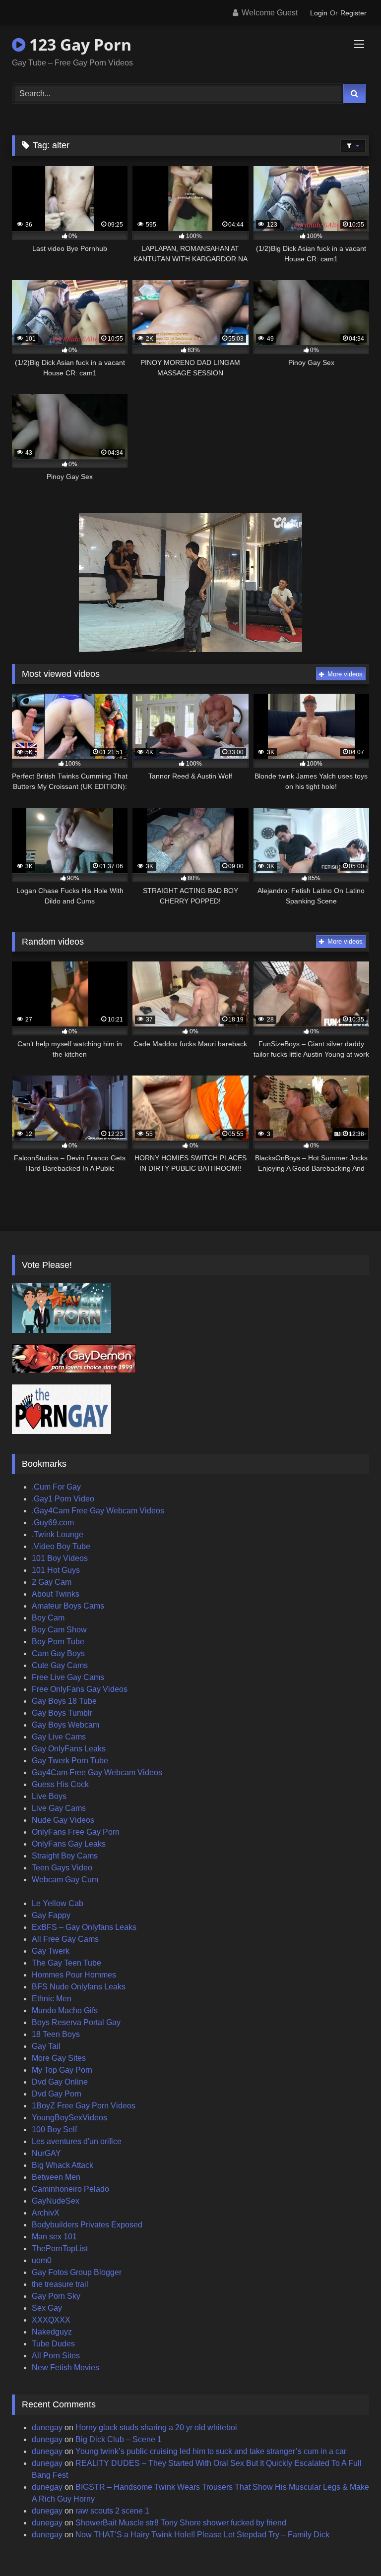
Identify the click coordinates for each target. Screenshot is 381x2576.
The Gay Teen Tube (66, 1963)
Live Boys (49, 1796)
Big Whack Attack (63, 2165)
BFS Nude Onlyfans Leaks (79, 1987)
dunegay (47, 2427)
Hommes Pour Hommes (74, 1975)
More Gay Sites (59, 2058)
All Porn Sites (56, 2356)
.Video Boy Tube (61, 1546)
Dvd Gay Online (60, 2082)
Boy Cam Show (59, 1630)
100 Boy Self (54, 2129)
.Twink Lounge (58, 1534)
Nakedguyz (52, 2332)
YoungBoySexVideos (69, 2118)
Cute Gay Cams (60, 1665)
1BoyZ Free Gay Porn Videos (84, 2106)
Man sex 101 (54, 2237)
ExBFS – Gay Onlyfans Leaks (84, 1927)
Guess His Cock (60, 1784)
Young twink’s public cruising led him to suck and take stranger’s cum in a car (211, 2451)
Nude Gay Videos (63, 1820)
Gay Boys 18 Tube (64, 1701)
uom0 (42, 2260)
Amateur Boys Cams (68, 1606)
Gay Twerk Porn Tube (70, 1761)
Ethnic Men (52, 1999)
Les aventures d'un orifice (77, 2141)
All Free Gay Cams (65, 1939)
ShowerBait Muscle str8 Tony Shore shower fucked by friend (181, 2523)
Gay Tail (46, 2046)
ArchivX (46, 2213)
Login (319, 13)
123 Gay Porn (78, 44)
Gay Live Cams (59, 1737)
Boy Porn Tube (58, 1642)
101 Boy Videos (60, 1558)
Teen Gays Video (62, 1868)
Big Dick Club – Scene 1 (119, 2439)
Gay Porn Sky (56, 2296)
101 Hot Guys (56, 1570)
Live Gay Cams (59, 1808)
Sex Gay (47, 2308)
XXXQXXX (51, 2320)
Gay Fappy (51, 1915)
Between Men (56, 2177)
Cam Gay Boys (58, 1653)
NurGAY (46, 2153)
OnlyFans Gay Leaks (69, 1844)
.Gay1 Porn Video (63, 1499)
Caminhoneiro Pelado (70, 2189)
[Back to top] (350, 2546)
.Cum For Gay (56, 1487)
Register (353, 13)
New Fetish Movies (65, 2367)
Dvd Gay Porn (57, 2094)
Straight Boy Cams (65, 1856)
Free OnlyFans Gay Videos (80, 1689)
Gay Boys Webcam (65, 1725)
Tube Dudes (53, 2344)
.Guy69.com (53, 1523)
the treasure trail (60, 2284)
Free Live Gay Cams (68, 1677)
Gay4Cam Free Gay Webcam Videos (97, 1772)
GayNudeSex (56, 2201)
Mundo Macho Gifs (65, 2010)
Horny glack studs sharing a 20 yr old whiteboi (156, 2427)
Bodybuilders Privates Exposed (87, 2225)
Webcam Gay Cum (65, 1880)
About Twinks (56, 1594)
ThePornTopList (60, 2248)
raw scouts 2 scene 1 (112, 2511)
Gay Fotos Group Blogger (77, 2272)
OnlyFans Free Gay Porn (76, 1832)
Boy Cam (48, 1618)
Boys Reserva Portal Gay (76, 2022)
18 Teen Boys (56, 2034)
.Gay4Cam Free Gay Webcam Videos (98, 1511)
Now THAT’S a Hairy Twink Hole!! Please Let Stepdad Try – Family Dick (202, 2535)
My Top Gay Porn (62, 2070)
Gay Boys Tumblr (62, 1713)
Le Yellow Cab (58, 1903)
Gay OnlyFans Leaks (69, 1749)
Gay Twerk (51, 1951)
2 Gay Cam (52, 1582)
